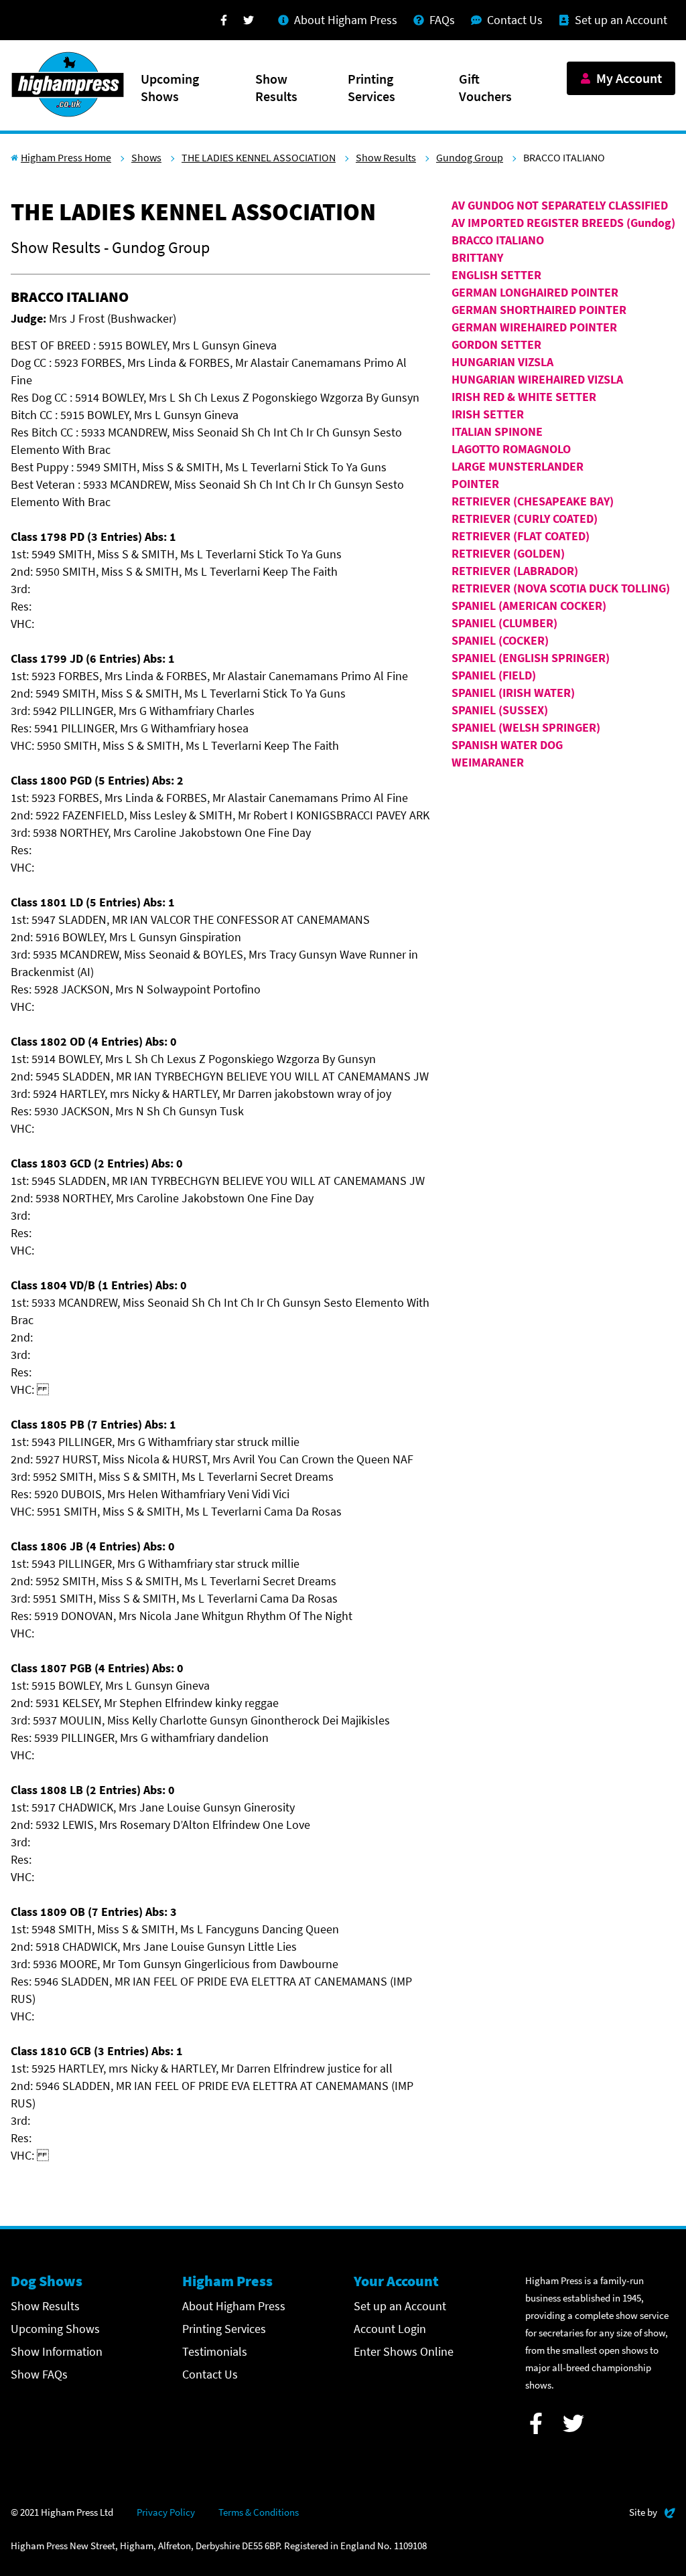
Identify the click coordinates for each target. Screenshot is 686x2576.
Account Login (390, 2329)
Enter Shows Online (404, 2351)
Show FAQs (39, 2374)
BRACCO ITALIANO (498, 240)
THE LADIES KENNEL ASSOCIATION (259, 157)
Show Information (57, 2351)
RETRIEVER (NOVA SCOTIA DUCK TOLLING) (561, 588)
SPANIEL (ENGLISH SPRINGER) (531, 658)
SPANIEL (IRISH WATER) (513, 693)
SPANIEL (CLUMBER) (504, 623)
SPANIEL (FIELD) (494, 675)
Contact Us (210, 2374)
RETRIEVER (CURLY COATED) (525, 518)
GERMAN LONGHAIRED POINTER (535, 292)
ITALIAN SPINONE (497, 431)
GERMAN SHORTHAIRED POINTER (539, 310)
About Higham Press (234, 2306)
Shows (146, 157)
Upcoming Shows (170, 87)
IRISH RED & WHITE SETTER (524, 397)
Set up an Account (400, 2306)
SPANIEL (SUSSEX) (500, 710)
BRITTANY (477, 257)
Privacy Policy (166, 2512)
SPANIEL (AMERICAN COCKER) (529, 606)
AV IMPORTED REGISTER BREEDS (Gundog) (563, 223)
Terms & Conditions (259, 2512)
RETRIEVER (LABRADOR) (515, 571)
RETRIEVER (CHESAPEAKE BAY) (533, 501)
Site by (652, 2512)
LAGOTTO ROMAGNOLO (511, 449)
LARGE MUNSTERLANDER (518, 466)
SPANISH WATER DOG (507, 745)
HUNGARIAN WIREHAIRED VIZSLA (537, 379)
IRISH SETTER (488, 414)
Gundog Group (470, 157)
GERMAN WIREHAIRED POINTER (534, 327)
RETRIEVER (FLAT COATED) (521, 536)
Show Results (276, 87)
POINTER (475, 484)
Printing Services (371, 87)
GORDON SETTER (496, 344)
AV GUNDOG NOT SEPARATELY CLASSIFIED (560, 205)
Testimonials (215, 2351)
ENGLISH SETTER (496, 275)
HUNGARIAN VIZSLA (502, 362)
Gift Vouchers (485, 87)
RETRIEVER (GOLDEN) (508, 553)
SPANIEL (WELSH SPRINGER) (526, 727)
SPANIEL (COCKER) (500, 640)
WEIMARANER (488, 762)
